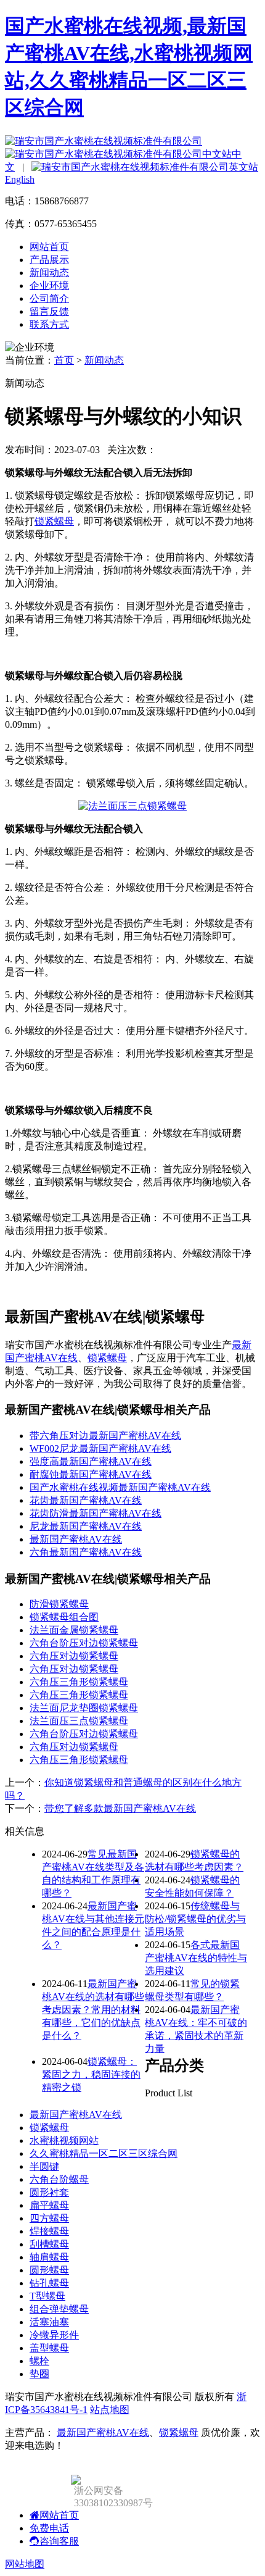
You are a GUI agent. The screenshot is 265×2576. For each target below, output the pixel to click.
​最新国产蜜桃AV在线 (76, 1539)
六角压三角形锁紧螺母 (79, 1682)
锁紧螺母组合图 (64, 1617)
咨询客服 (59, 2541)
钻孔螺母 (49, 2283)
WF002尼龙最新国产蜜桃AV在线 (100, 1448)
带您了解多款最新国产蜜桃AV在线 (120, 1808)
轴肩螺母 (49, 2257)
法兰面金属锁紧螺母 (74, 1630)
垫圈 (39, 2374)
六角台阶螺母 (59, 2179)
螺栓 (39, 2361)
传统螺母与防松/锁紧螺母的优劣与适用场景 (195, 1919)
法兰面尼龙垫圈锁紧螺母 (84, 1708)
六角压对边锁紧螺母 (74, 1656)
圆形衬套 (49, 2192)
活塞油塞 (49, 2322)
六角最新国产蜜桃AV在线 (86, 1552)
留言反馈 (49, 311)
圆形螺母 (49, 2270)
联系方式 (49, 324)
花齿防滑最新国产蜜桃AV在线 (96, 1513)
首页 (64, 360)
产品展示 (49, 260)
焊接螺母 (49, 2231)
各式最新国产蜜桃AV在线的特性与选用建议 (196, 1958)
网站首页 (49, 247)
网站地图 (25, 2564)
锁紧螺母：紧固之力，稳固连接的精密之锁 (91, 2074)
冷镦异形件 (54, 2335)
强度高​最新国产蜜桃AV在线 (91, 1461)
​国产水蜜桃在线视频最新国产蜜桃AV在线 (120, 1487)
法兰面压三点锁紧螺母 (79, 1721)
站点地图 (110, 2410)
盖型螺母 (49, 2348)
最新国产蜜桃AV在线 (76, 2115)
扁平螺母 (49, 2205)
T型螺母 (47, 2296)
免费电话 (49, 2528)
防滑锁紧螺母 (59, 1604)
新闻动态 (49, 273)
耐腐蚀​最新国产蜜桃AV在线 (91, 1474)
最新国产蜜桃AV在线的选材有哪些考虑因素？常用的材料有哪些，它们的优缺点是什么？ (93, 2010)
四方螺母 (49, 2218)
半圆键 (44, 2166)
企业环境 (49, 286)
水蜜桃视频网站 (64, 2140)
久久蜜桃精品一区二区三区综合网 (104, 2153)
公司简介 (49, 298)
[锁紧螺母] (132, 806)
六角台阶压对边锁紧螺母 (84, 1643)
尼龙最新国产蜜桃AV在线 (86, 1526)
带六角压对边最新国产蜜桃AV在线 (105, 1436)
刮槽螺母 (49, 2244)
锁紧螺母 (54, 521)
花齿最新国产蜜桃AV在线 (86, 1500)
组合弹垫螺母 (59, 2309)
